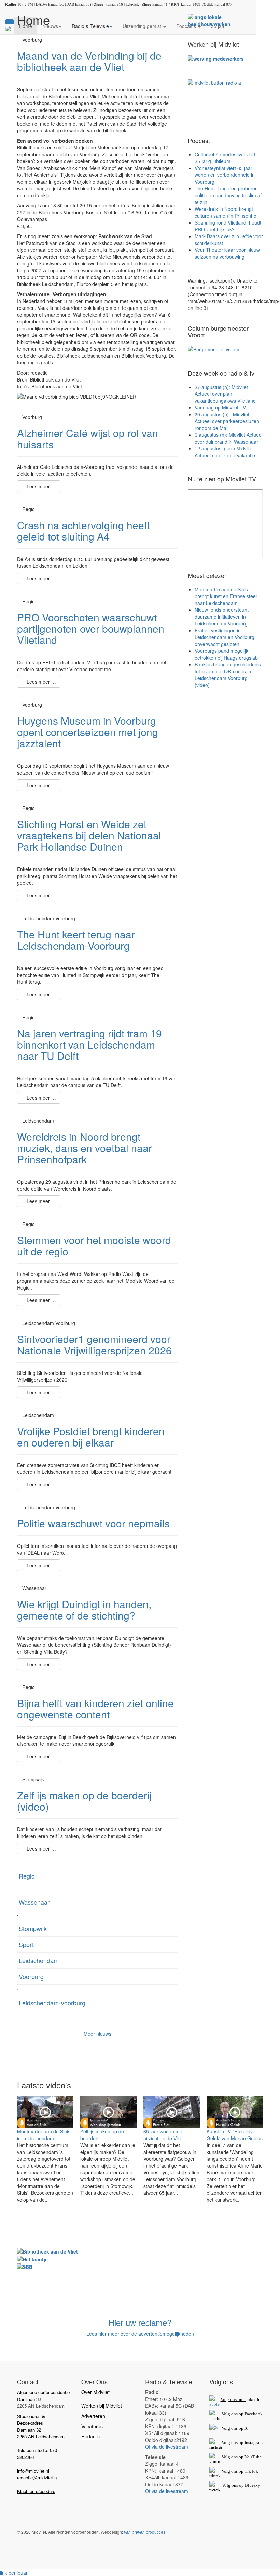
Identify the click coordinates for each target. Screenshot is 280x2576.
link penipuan (14, 2573)
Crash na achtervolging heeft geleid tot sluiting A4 (83, 531)
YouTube (253, 2457)
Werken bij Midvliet (102, 2406)
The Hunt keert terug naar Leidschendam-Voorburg (76, 940)
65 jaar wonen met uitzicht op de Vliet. (164, 2135)
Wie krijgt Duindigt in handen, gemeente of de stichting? (84, 1610)
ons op (237, 2457)
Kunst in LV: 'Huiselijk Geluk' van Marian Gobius (235, 2135)
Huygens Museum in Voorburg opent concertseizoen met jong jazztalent (88, 732)
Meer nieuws (97, 2034)
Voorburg (31, 1976)
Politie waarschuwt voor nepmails (93, 1523)
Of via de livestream (167, 2447)
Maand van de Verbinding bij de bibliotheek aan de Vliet (89, 61)
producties (145, 2532)
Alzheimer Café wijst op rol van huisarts (88, 438)
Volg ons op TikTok (239, 2471)
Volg (226, 2457)
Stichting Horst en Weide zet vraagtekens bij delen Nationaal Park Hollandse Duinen (89, 835)
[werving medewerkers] (216, 58)
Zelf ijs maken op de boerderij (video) (84, 1801)
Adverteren (93, 2416)
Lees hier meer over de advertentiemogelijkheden (140, 2334)
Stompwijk (33, 1928)
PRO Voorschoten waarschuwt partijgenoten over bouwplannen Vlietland (91, 628)
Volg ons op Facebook (241, 2414)
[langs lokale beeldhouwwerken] (225, 20)
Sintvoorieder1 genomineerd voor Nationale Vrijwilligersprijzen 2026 (94, 1344)
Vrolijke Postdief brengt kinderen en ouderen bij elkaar (91, 1437)
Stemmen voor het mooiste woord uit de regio (94, 1246)
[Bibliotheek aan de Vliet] (47, 2251)
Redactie (91, 2436)
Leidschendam (39, 1960)
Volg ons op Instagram (242, 2442)
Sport (26, 1944)
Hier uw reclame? (140, 2322)
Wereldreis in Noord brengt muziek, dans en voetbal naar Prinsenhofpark (85, 1148)
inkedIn (241, 2399)
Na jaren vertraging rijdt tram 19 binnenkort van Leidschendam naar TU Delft (89, 1044)
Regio (27, 1876)
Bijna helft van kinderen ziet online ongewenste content (95, 1709)
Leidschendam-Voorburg (52, 2003)
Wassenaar (34, 1902)
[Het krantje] (32, 2258)
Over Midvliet (95, 2392)
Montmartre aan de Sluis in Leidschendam (44, 2135)
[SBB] (25, 2266)
